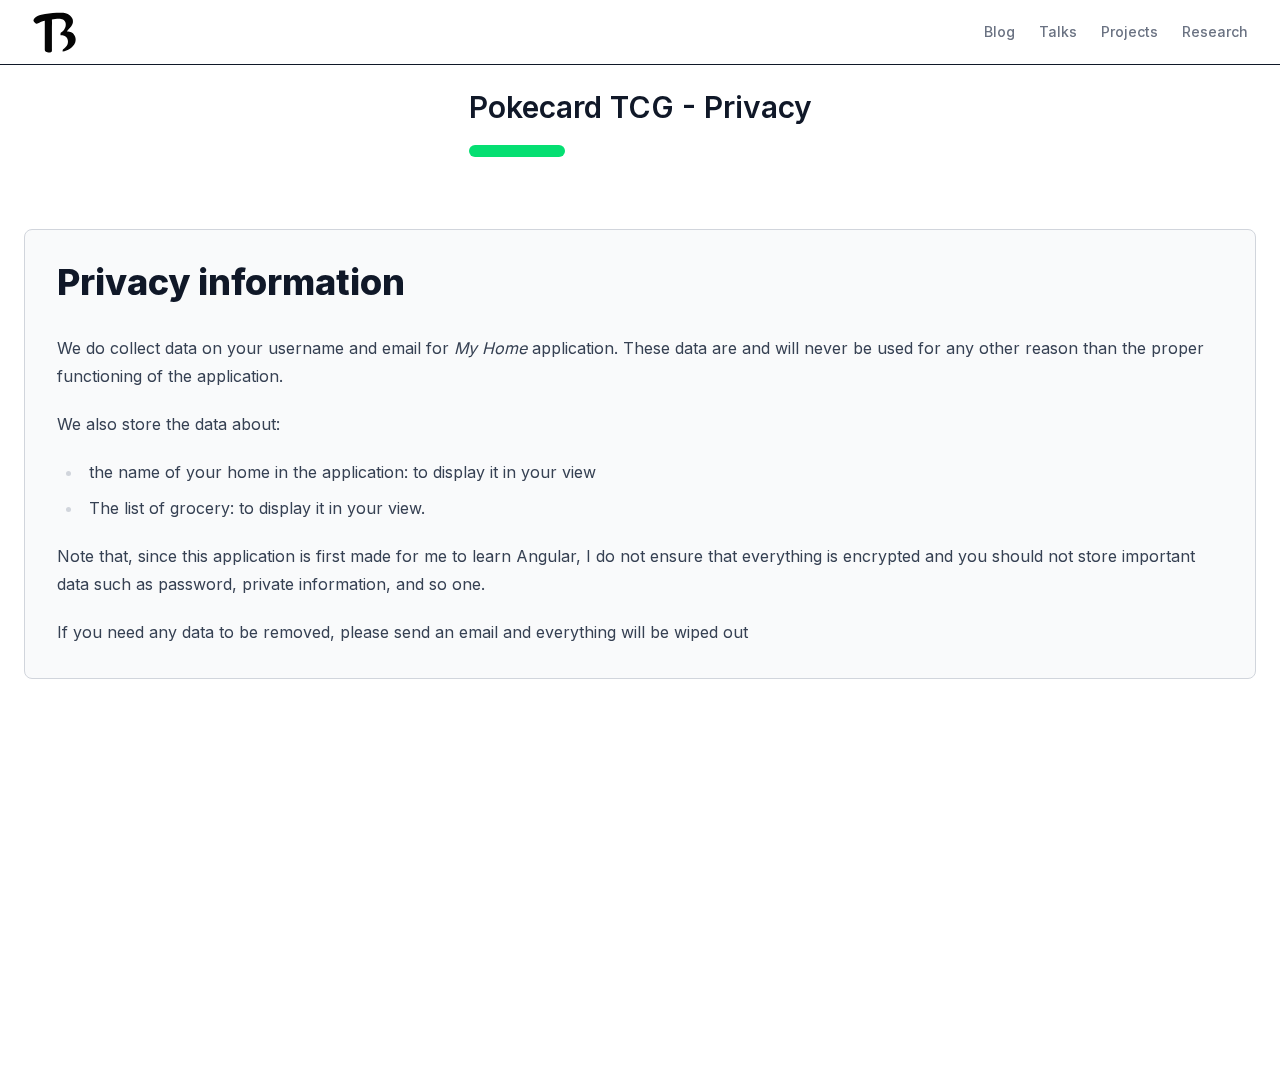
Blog (999, 31)
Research (1215, 31)
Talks (1058, 31)
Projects (1129, 31)
